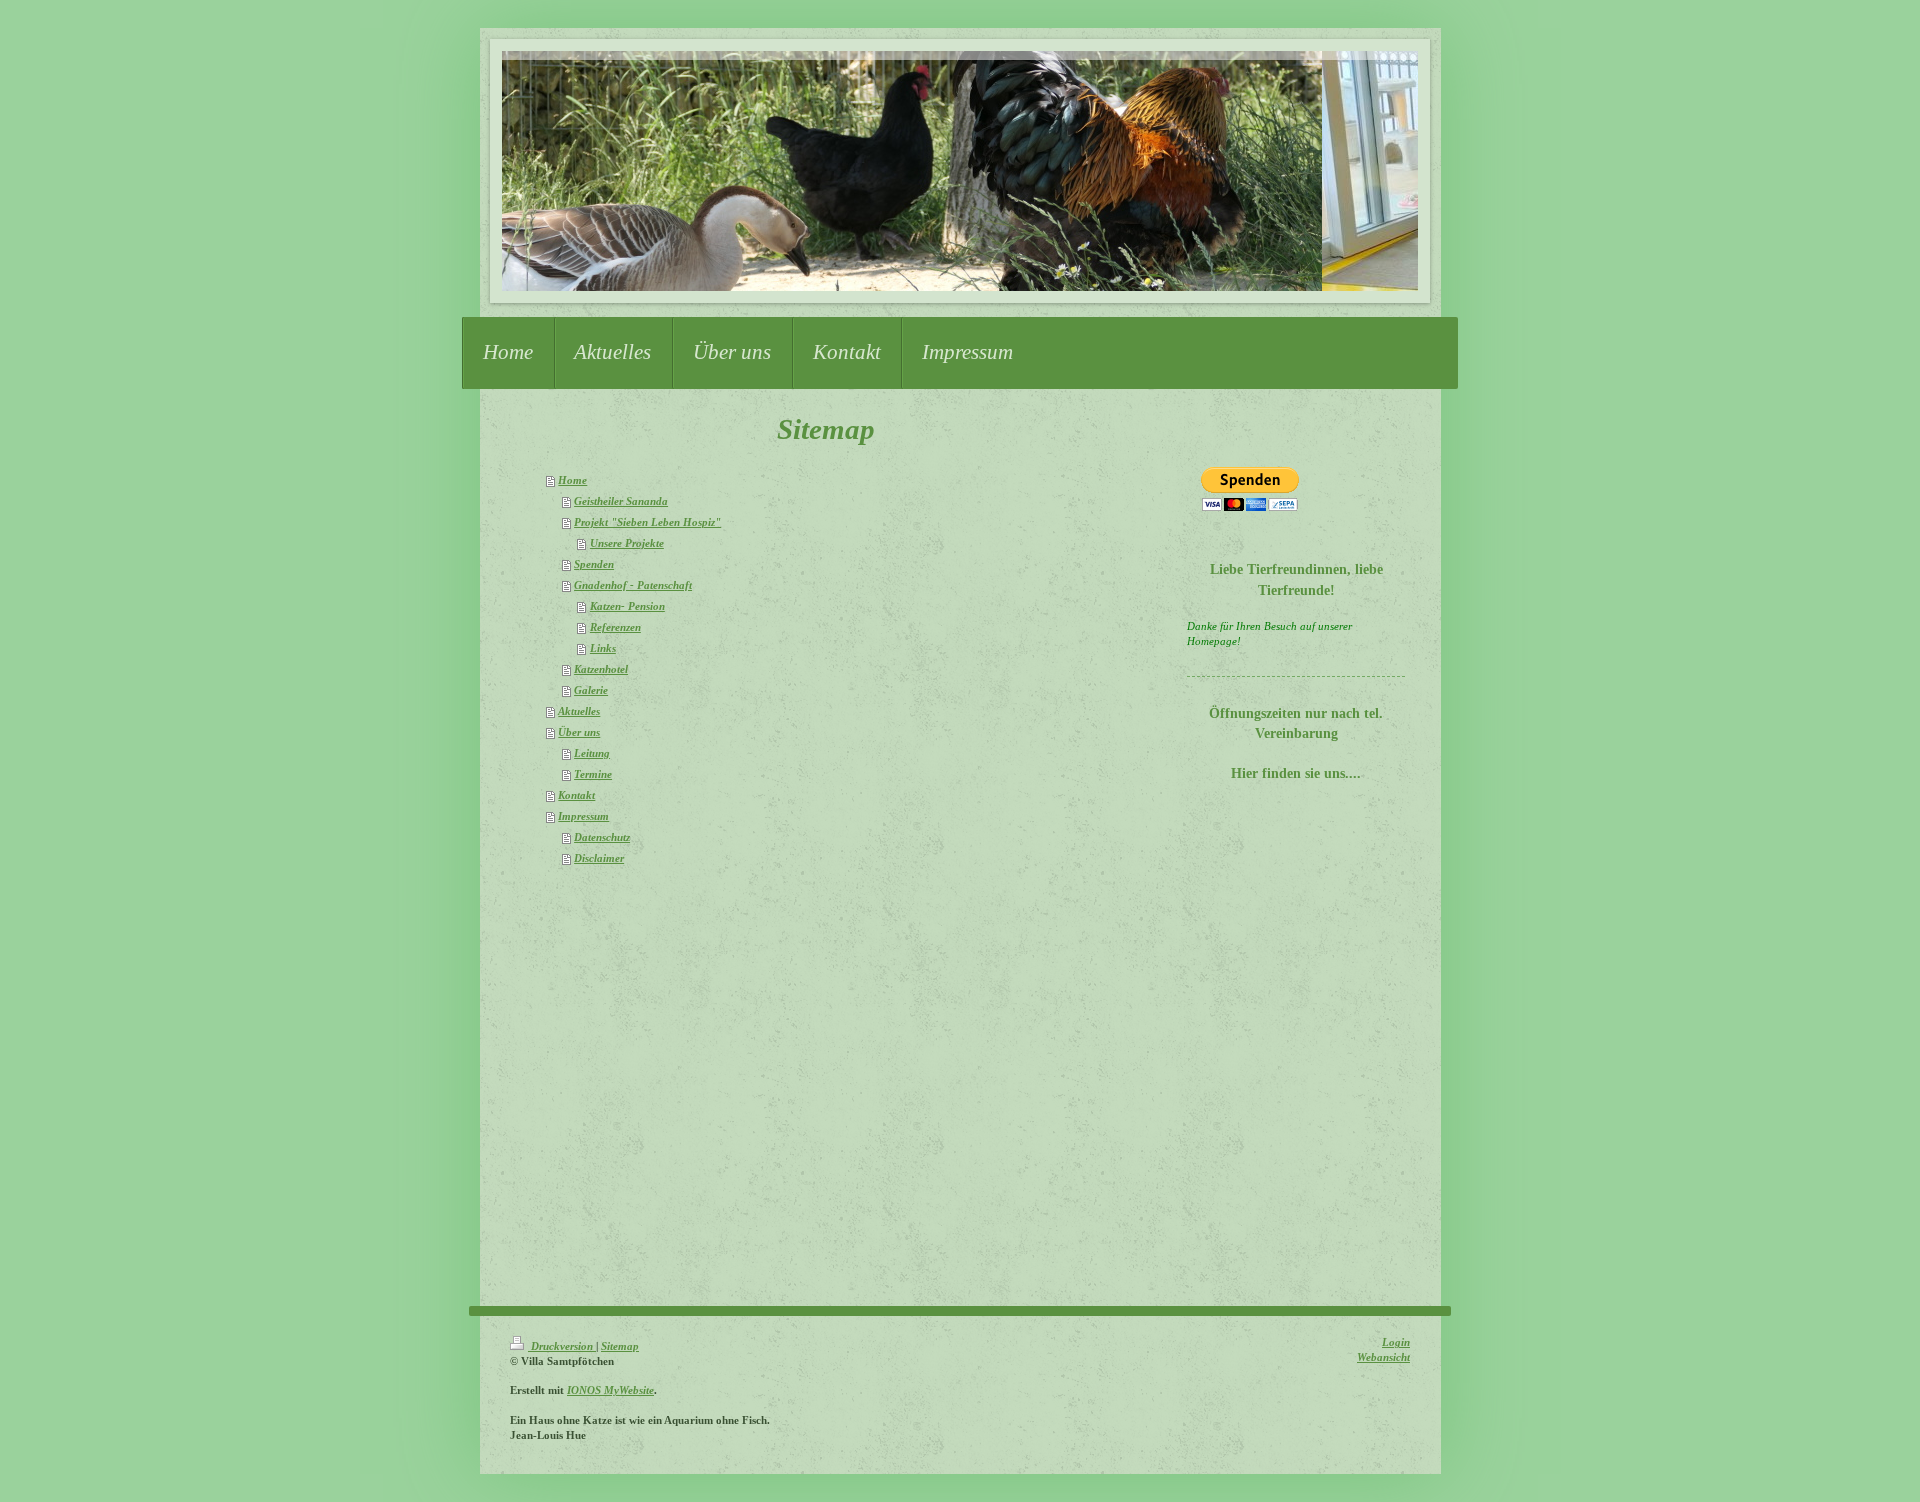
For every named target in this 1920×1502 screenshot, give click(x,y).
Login (1396, 1342)
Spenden (594, 564)
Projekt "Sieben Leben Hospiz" (647, 522)
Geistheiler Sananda (621, 501)
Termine (593, 774)
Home (572, 480)
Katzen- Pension (627, 606)
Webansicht (1383, 1357)
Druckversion (562, 1346)
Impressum (583, 816)
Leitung (592, 753)
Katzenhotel (601, 669)
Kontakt (576, 795)
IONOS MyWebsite (610, 1390)
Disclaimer (599, 858)
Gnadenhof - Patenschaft (633, 585)
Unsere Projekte (627, 543)
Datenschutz (602, 837)
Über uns (579, 732)
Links (603, 648)
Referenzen (615, 627)
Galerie (591, 690)
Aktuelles (579, 711)
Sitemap (620, 1346)
